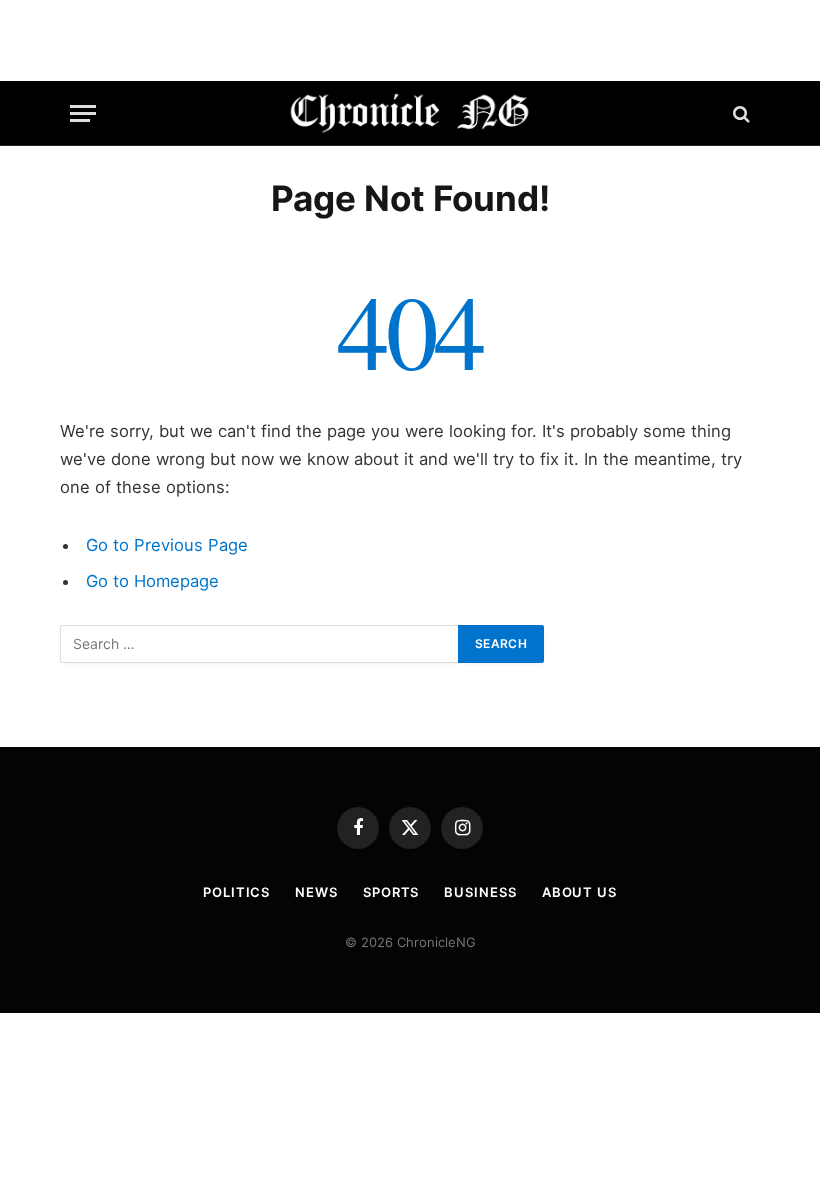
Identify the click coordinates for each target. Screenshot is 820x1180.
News (316, 892)
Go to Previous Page (167, 545)
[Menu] (83, 113)
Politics (236, 892)
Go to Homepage (152, 581)
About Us (579, 892)
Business (480, 892)
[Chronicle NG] (410, 113)
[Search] (739, 113)
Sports (391, 892)
